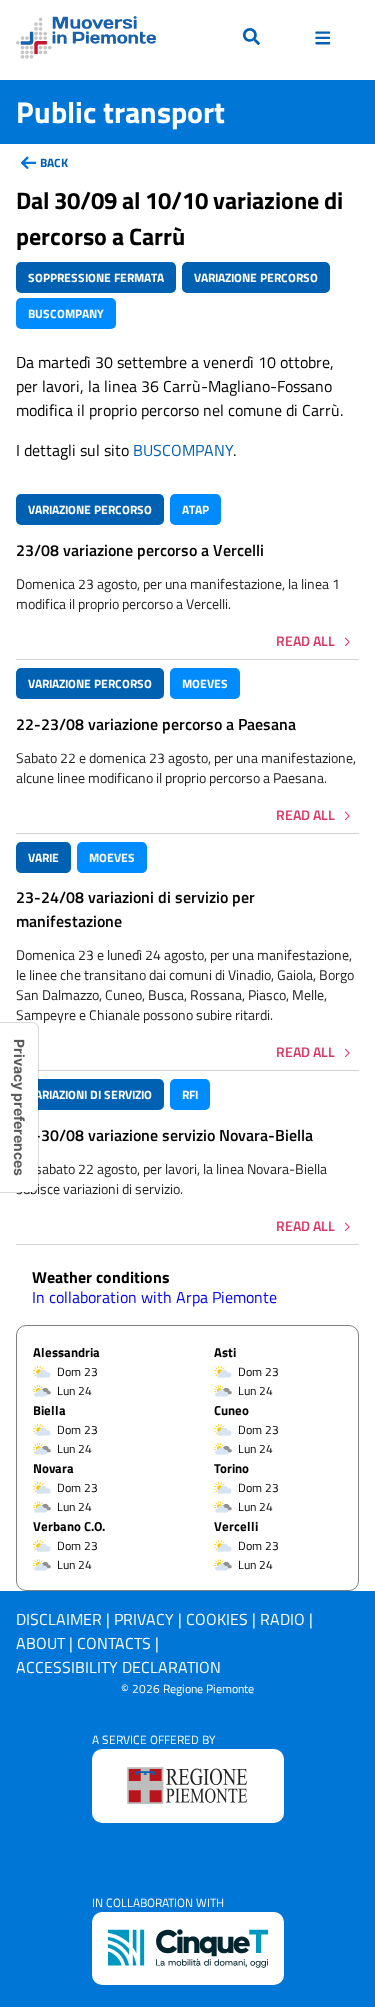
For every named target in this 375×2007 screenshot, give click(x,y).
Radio (282, 1619)
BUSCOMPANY (183, 450)
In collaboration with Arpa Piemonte (154, 1297)
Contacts (114, 1643)
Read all (305, 640)
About (40, 1643)
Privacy (144, 1619)
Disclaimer (59, 1619)
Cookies (217, 1619)
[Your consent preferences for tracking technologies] (19, 1107)
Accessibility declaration (118, 1667)
